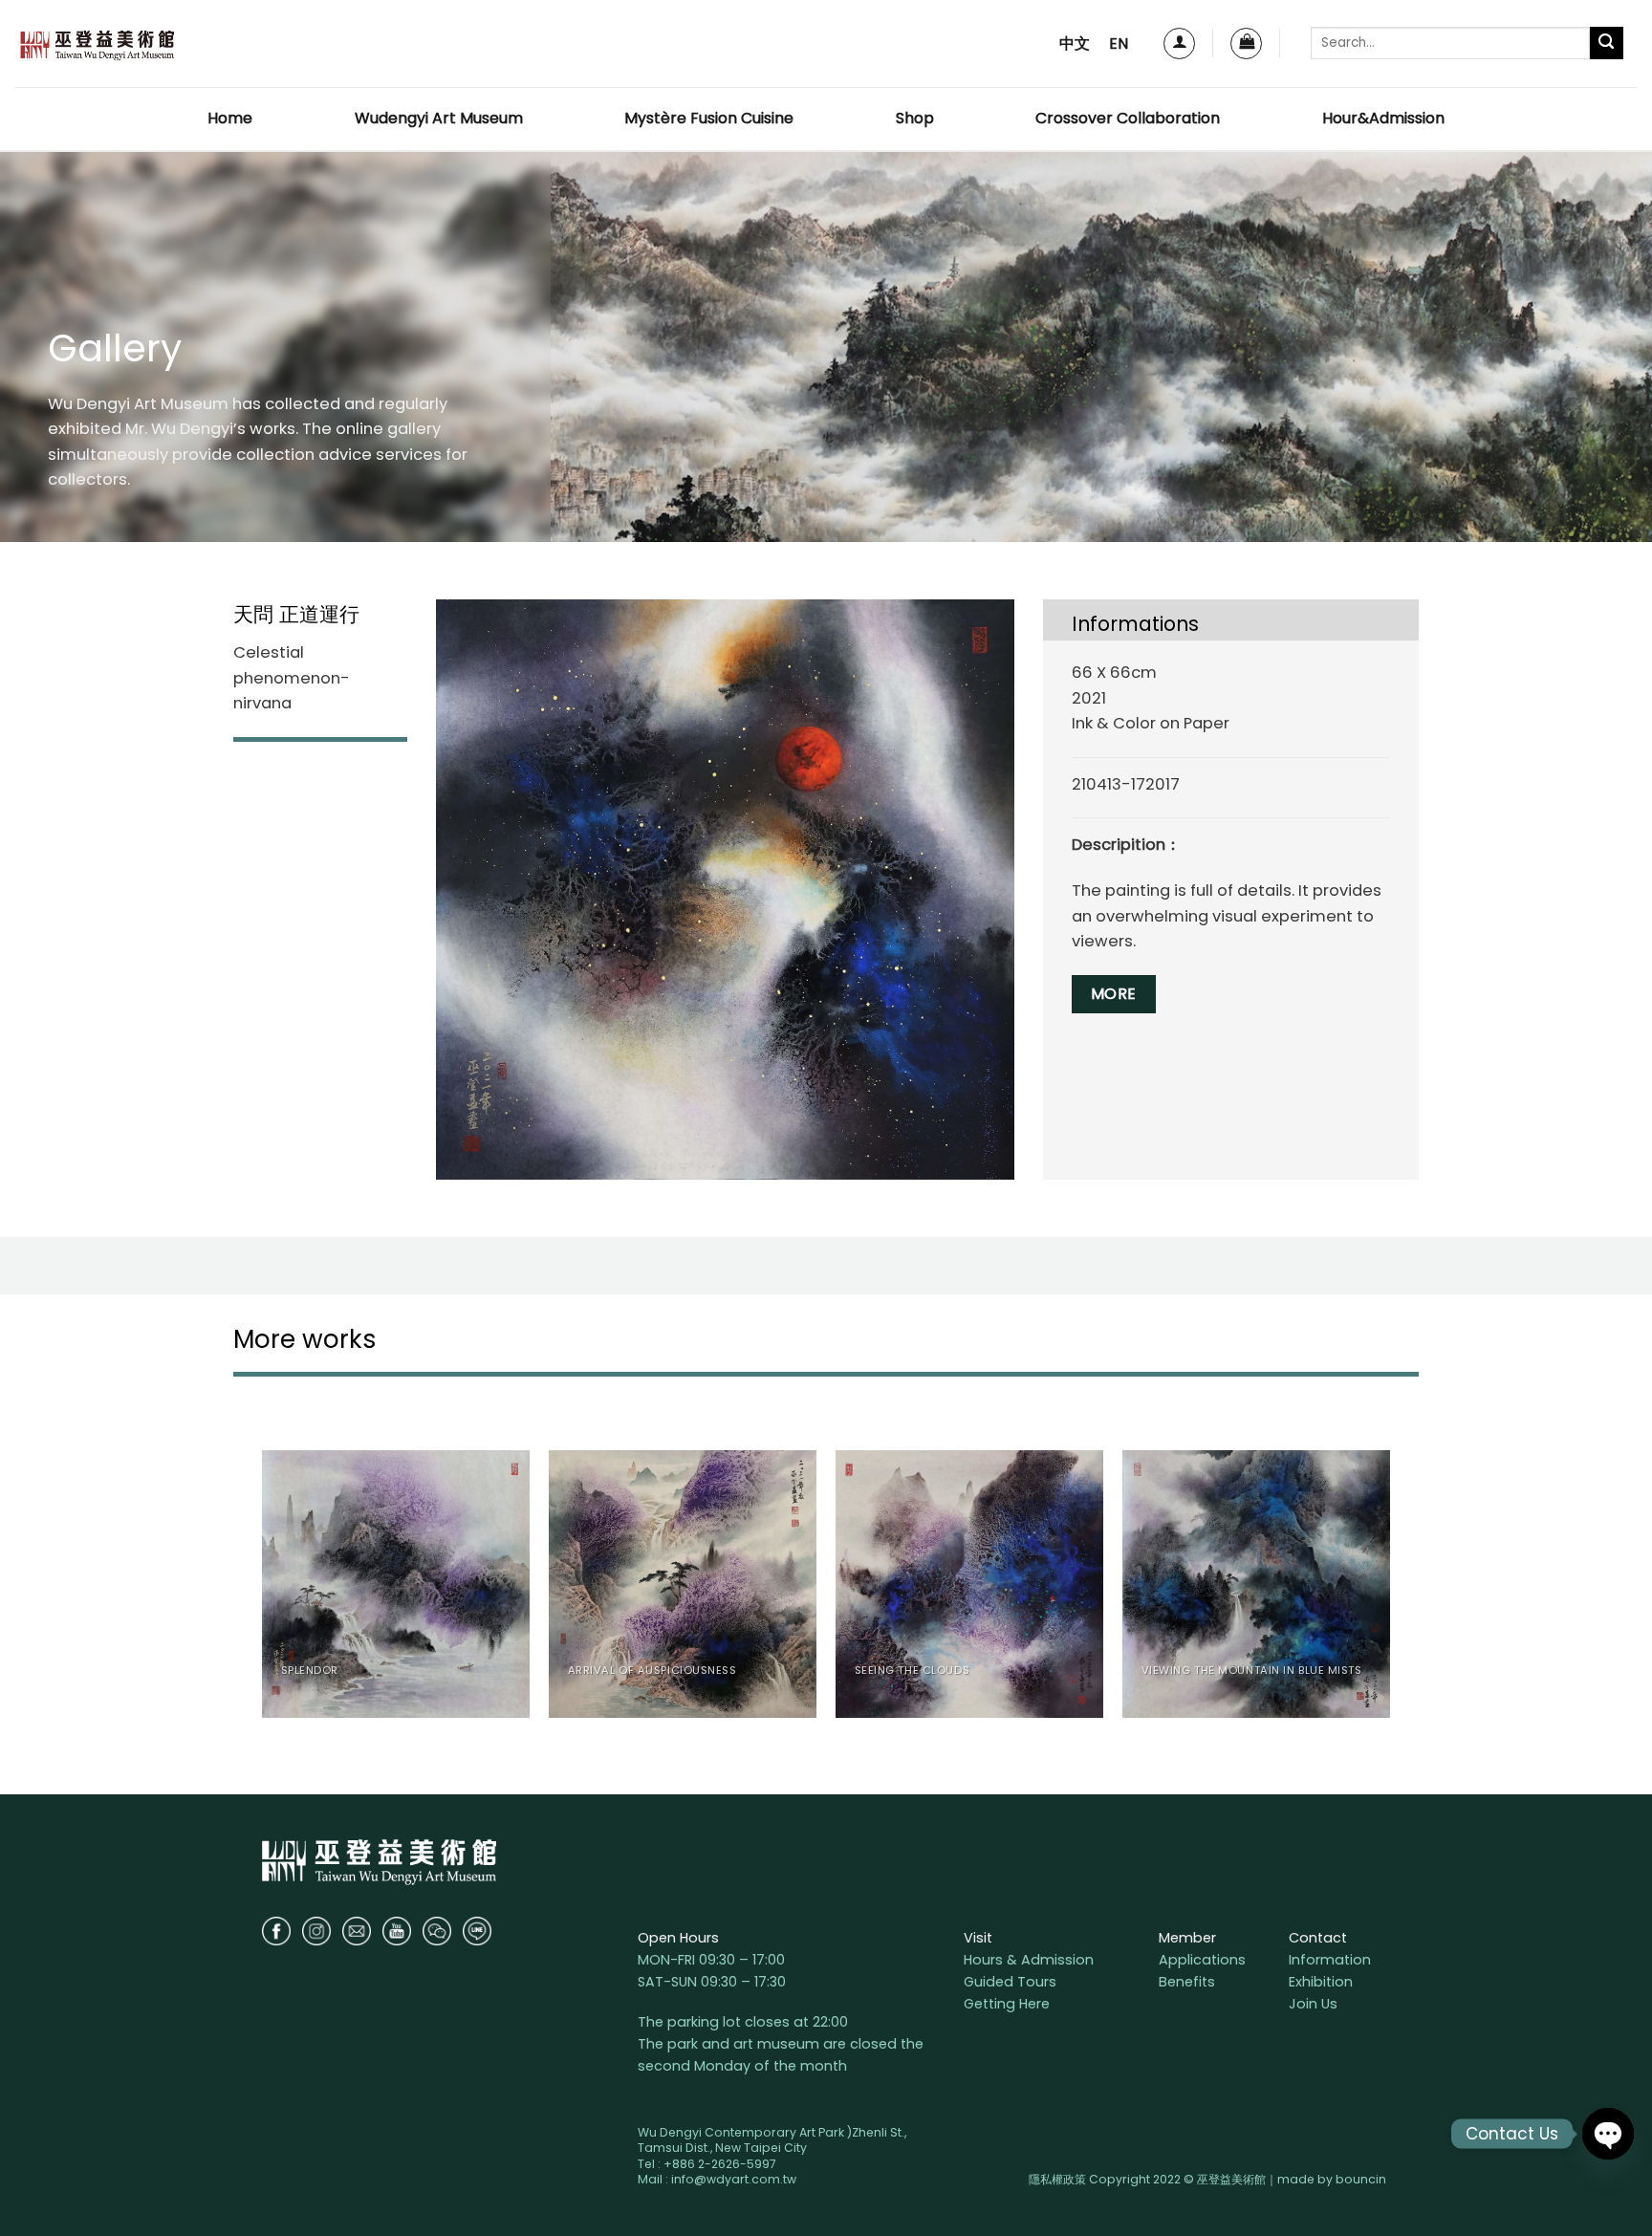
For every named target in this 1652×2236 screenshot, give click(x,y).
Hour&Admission (1383, 118)
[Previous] (263, 1592)
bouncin (1361, 2179)
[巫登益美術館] (97, 43)
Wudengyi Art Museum (439, 118)
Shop (915, 118)
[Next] (1389, 1592)
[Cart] (1246, 43)
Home (230, 118)
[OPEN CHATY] (1608, 2134)
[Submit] (1607, 43)
